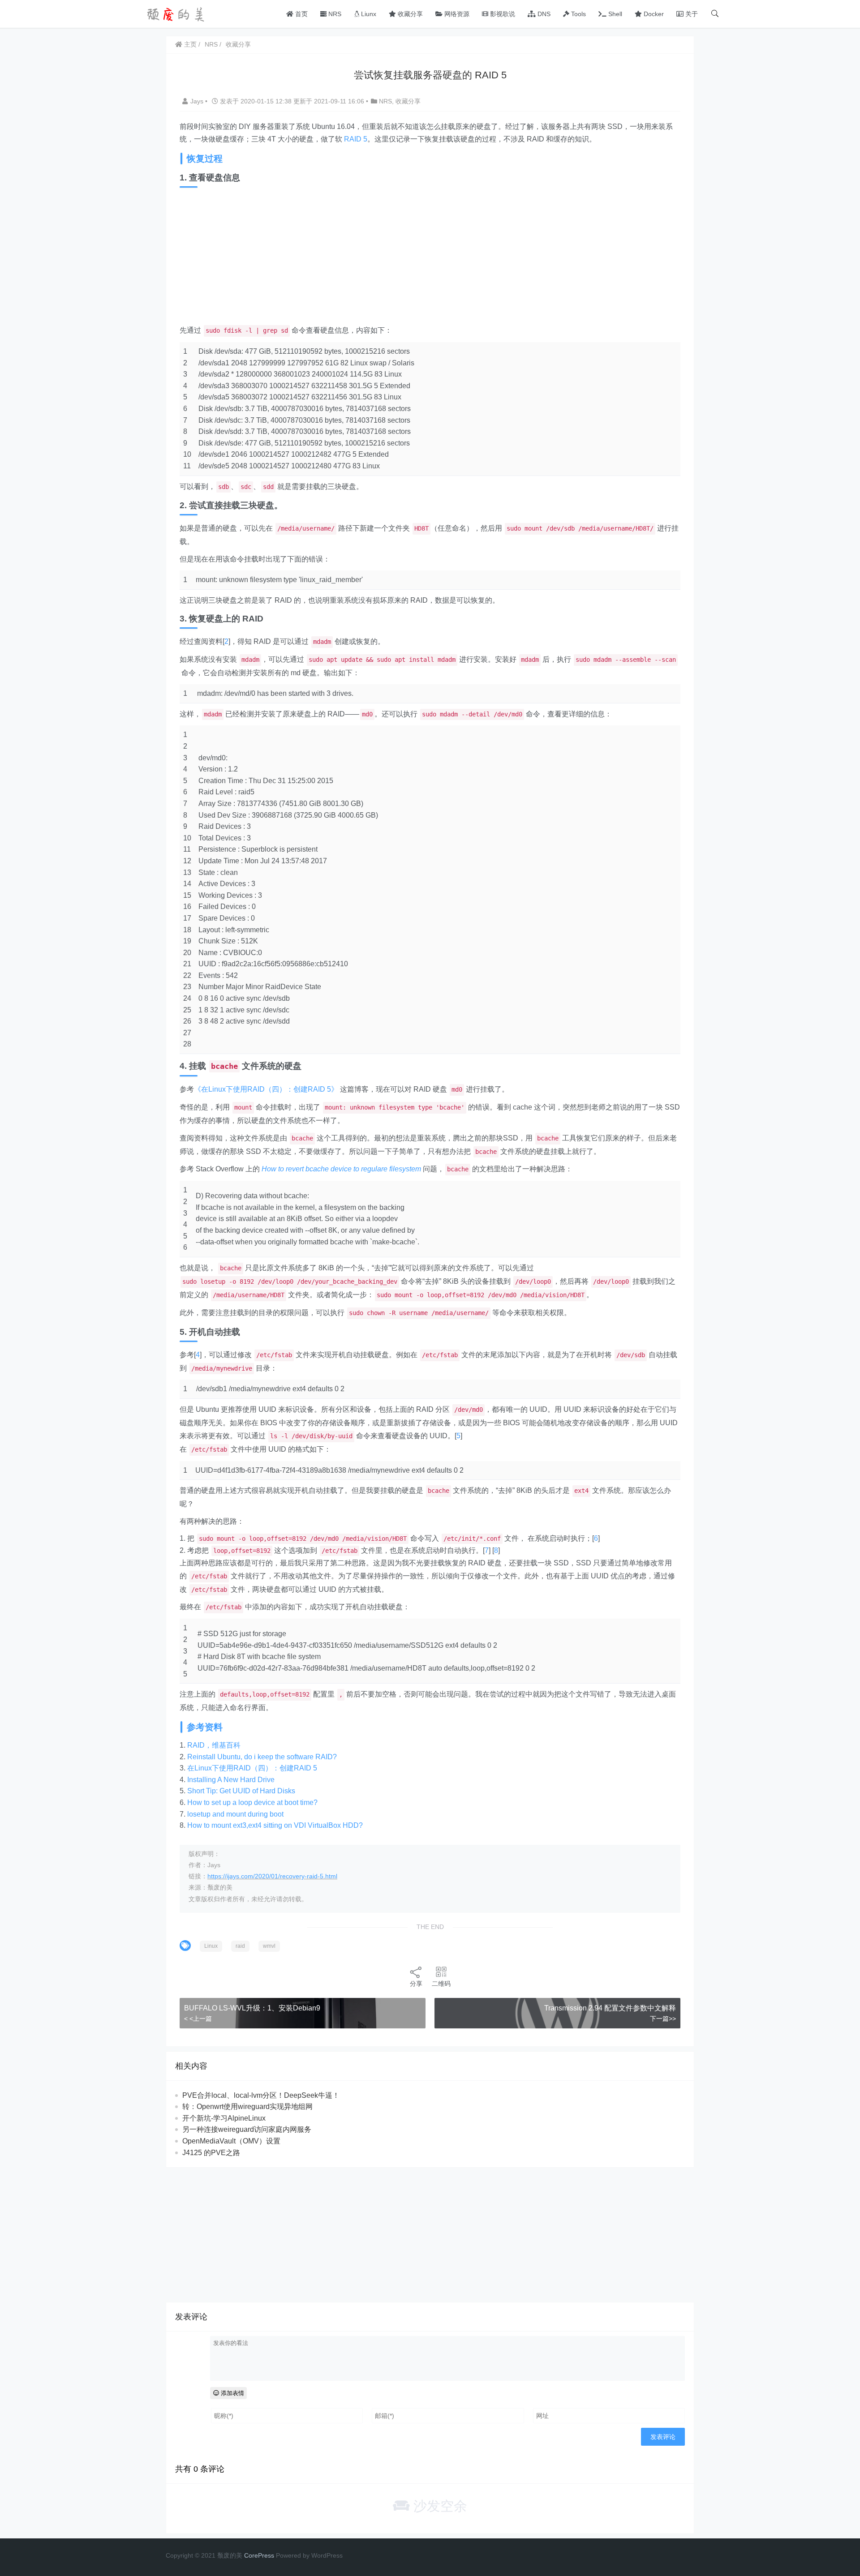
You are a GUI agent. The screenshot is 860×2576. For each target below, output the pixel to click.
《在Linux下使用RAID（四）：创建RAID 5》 (266, 1089)
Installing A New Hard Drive (231, 1780)
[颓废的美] (177, 13)
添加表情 (232, 2393)
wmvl (269, 1946)
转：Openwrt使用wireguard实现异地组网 (247, 2107)
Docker (653, 14)
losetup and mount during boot (235, 1814)
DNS (543, 14)
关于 (691, 14)
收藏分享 (409, 14)
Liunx (368, 14)
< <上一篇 (198, 2019)
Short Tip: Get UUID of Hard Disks (241, 1791)
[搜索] (715, 14)
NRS (334, 14)
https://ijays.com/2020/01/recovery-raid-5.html (272, 1876)
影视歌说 (502, 14)
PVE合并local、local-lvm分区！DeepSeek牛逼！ (261, 2095)
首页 (301, 14)
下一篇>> (663, 2019)
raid (240, 1946)
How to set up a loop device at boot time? (252, 1802)
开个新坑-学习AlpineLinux (224, 2118)
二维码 (441, 1984)
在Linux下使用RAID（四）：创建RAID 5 (252, 1768)
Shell (614, 14)
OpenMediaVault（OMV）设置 (231, 2141)
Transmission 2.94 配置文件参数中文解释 (610, 2008)
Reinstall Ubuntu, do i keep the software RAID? (262, 1757)
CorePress (259, 2555)
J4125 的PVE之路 (211, 2153)
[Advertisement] (430, 257)
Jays (198, 101)
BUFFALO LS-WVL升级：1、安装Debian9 (252, 2008)
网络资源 (456, 14)
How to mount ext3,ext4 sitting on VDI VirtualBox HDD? (275, 1825)
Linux (211, 1946)
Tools (578, 14)
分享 (416, 1984)
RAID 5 (356, 139)
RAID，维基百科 (214, 1745)
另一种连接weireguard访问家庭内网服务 (247, 2129)
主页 (189, 44)
